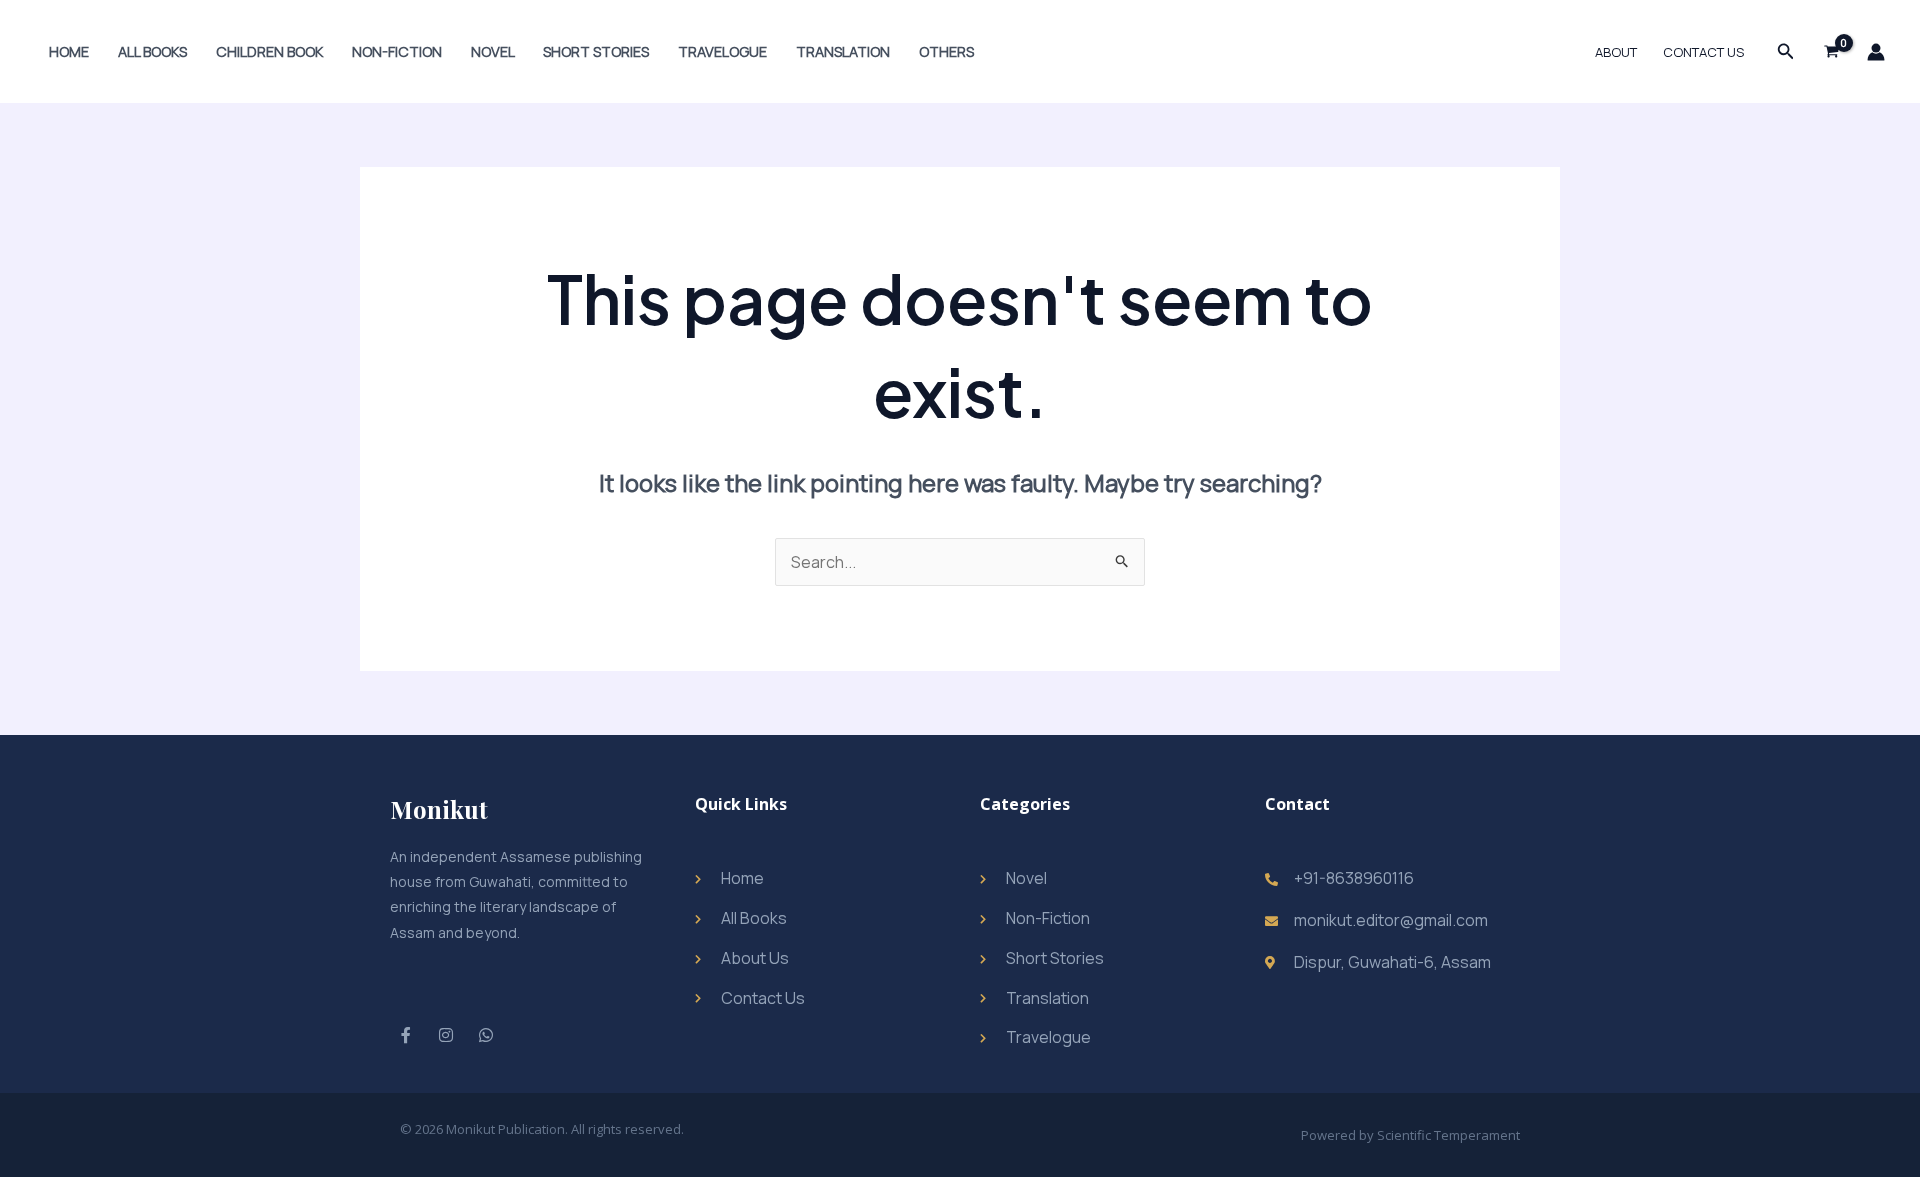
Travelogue (722, 51)
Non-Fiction (397, 51)
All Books (152, 51)
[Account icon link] (1876, 52)
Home (69, 51)
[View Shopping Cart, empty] (1831, 52)
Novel (493, 51)
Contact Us (1703, 52)
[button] (1786, 52)
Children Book (269, 51)
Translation (843, 51)
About (1616, 52)
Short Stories (596, 51)
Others (946, 51)
